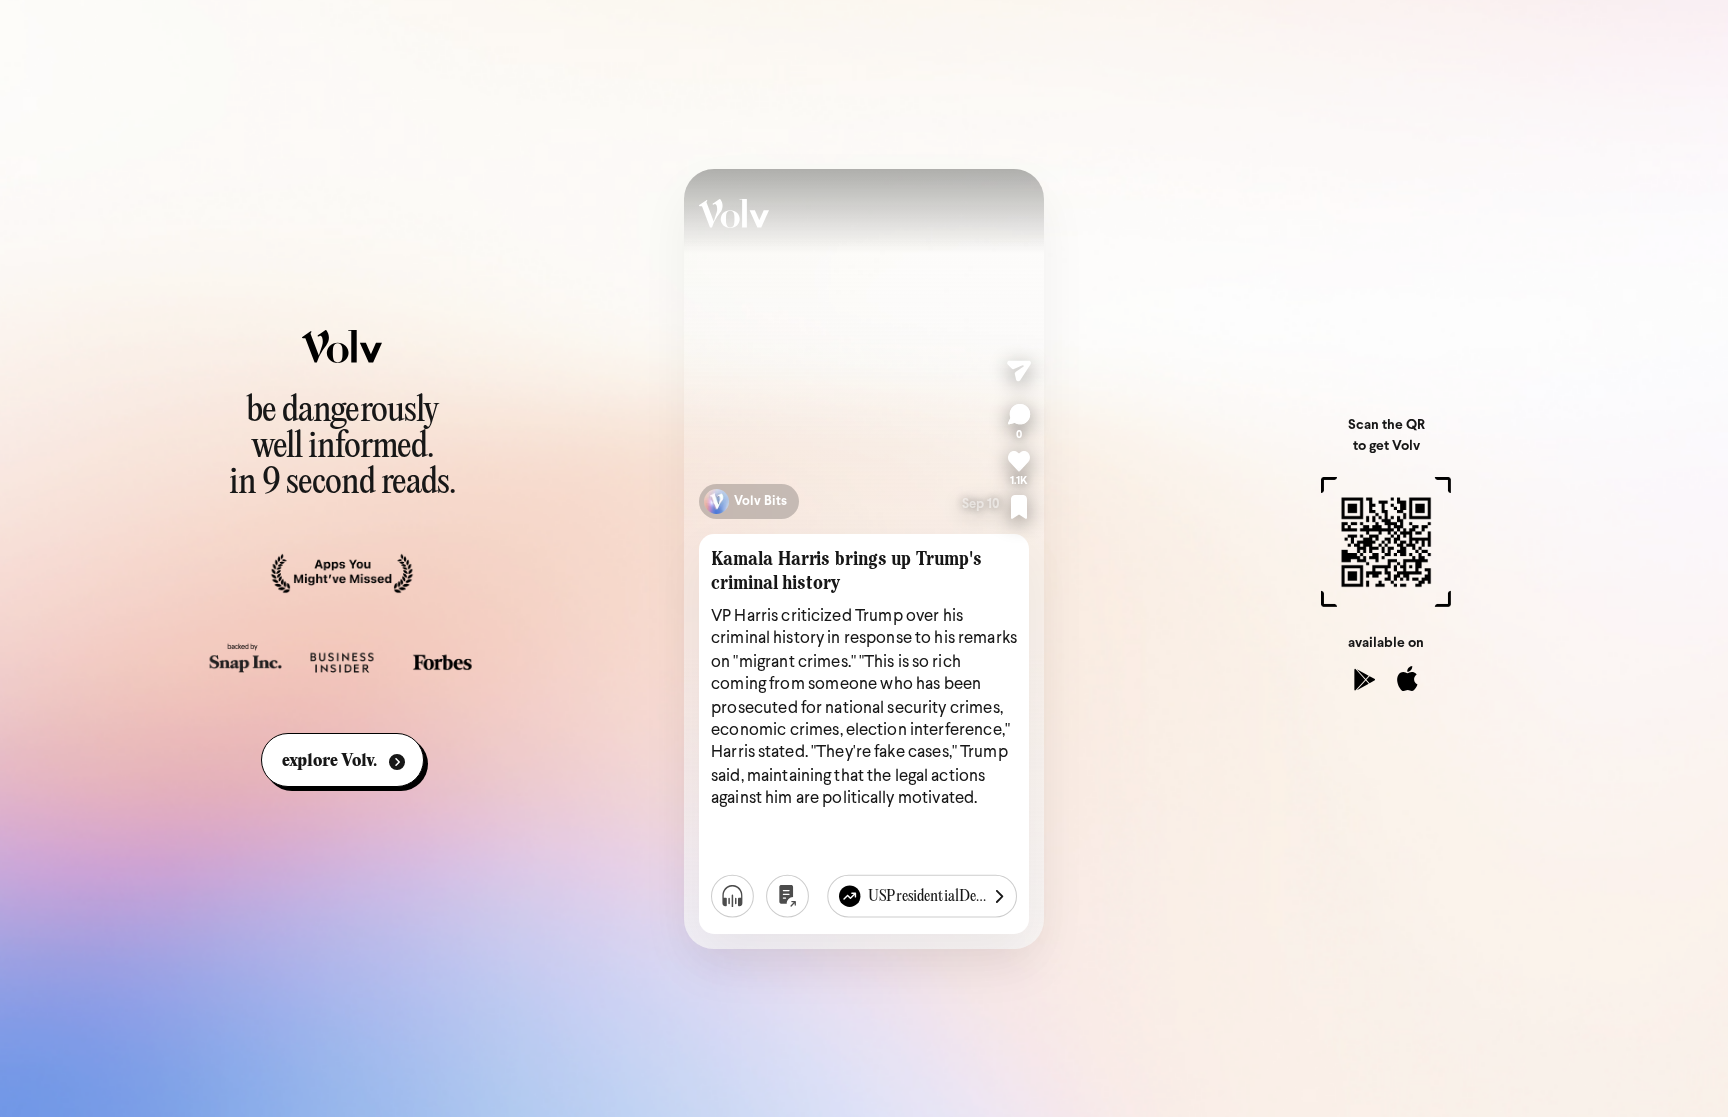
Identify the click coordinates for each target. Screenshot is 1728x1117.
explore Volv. (329, 761)
